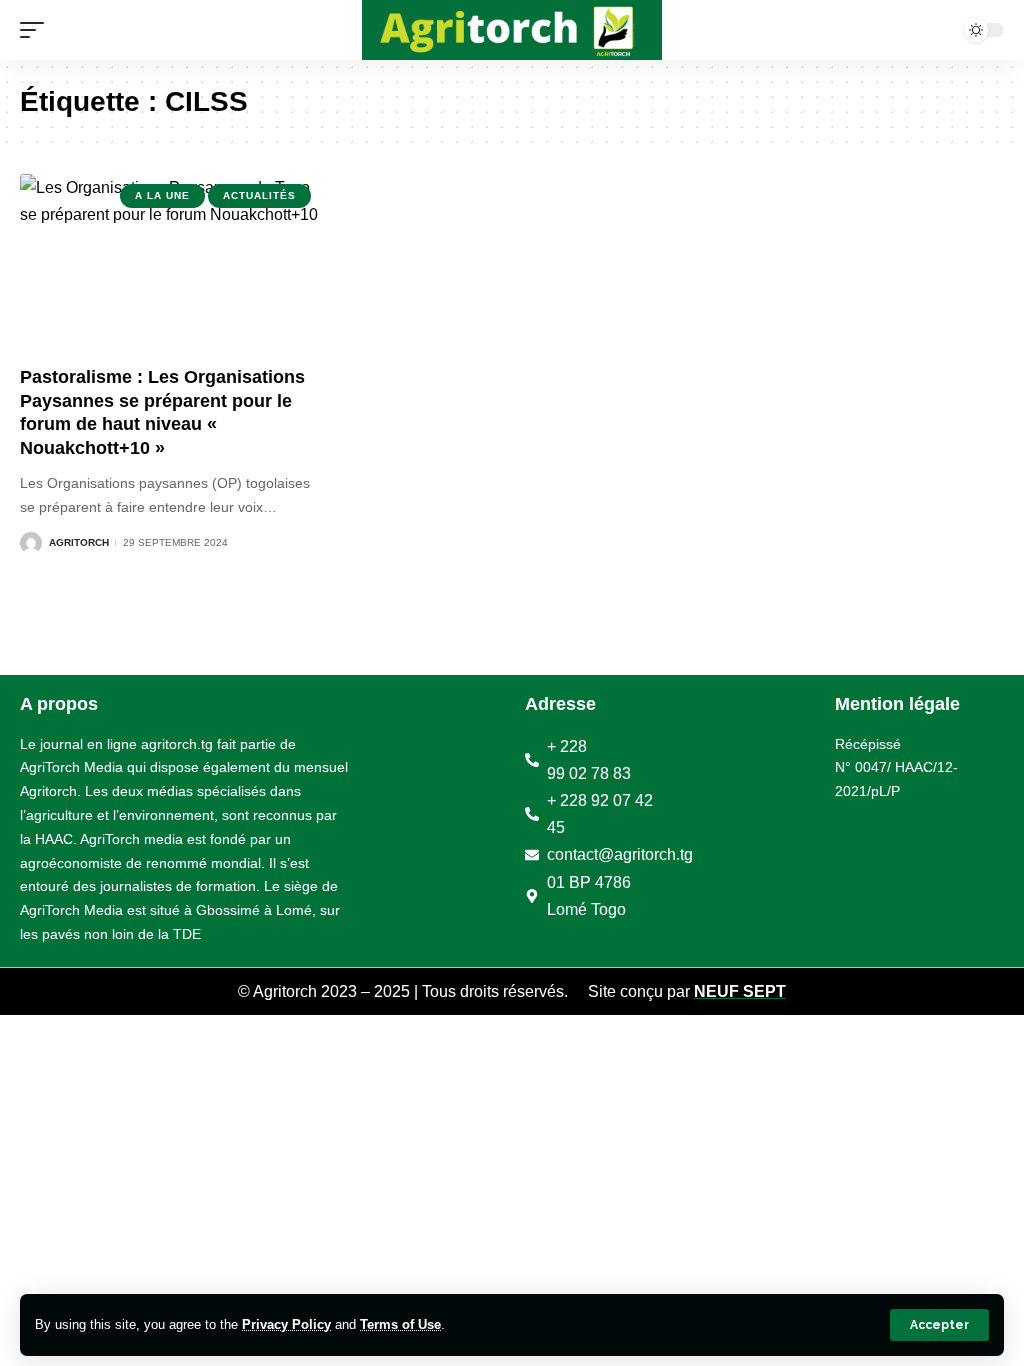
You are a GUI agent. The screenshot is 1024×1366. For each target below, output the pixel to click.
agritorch (79, 542)
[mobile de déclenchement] (37, 30)
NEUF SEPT (740, 991)
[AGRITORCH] (512, 30)
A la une (162, 195)
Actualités (259, 195)
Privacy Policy (286, 1324)
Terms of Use (400, 1324)
